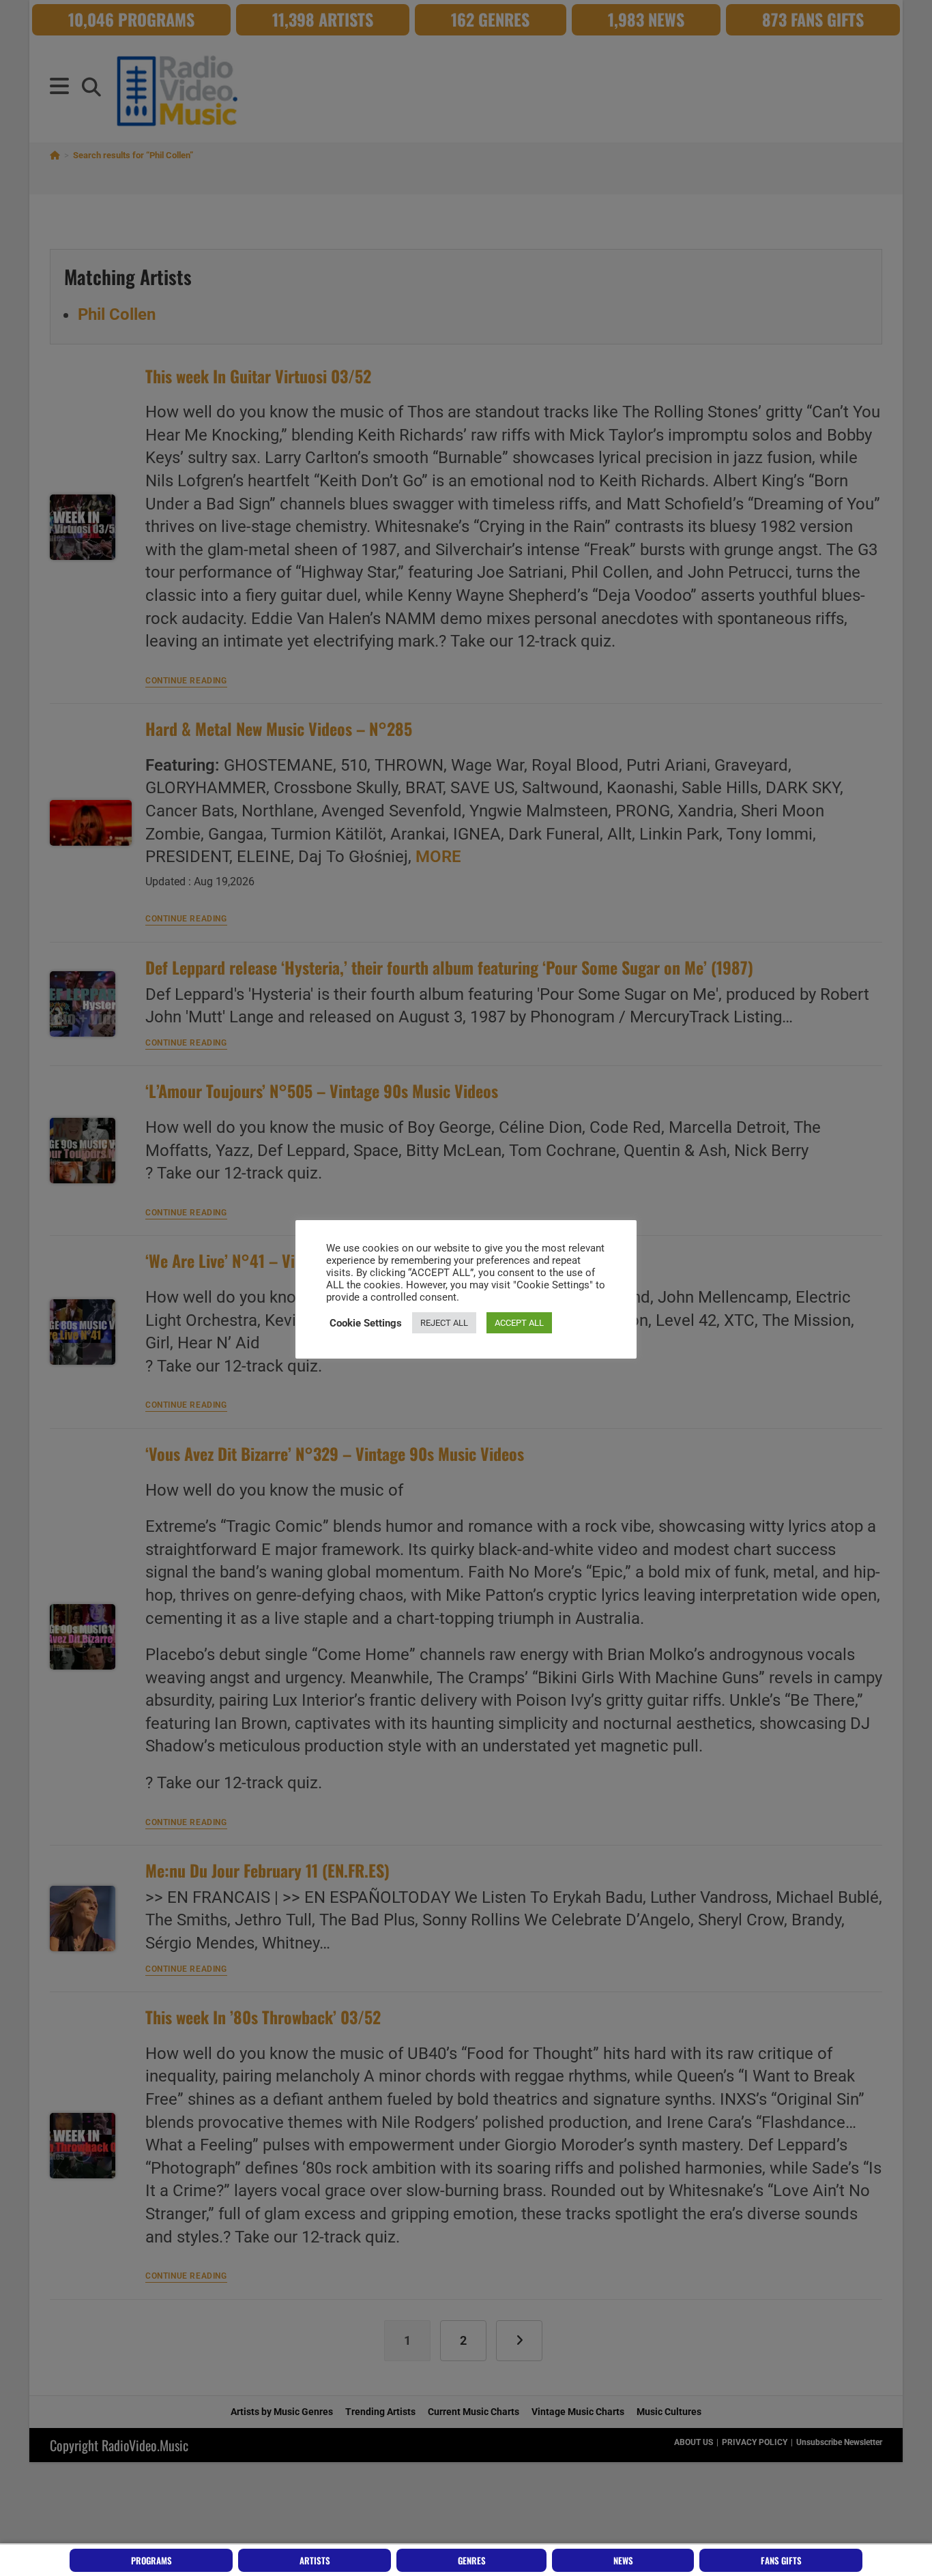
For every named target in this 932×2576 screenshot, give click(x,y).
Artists (315, 2560)
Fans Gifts (781, 2560)
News (623, 2560)
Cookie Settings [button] (366, 1323)
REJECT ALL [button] (444, 1323)
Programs (151, 2560)
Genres (472, 2560)
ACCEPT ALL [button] (519, 1323)
